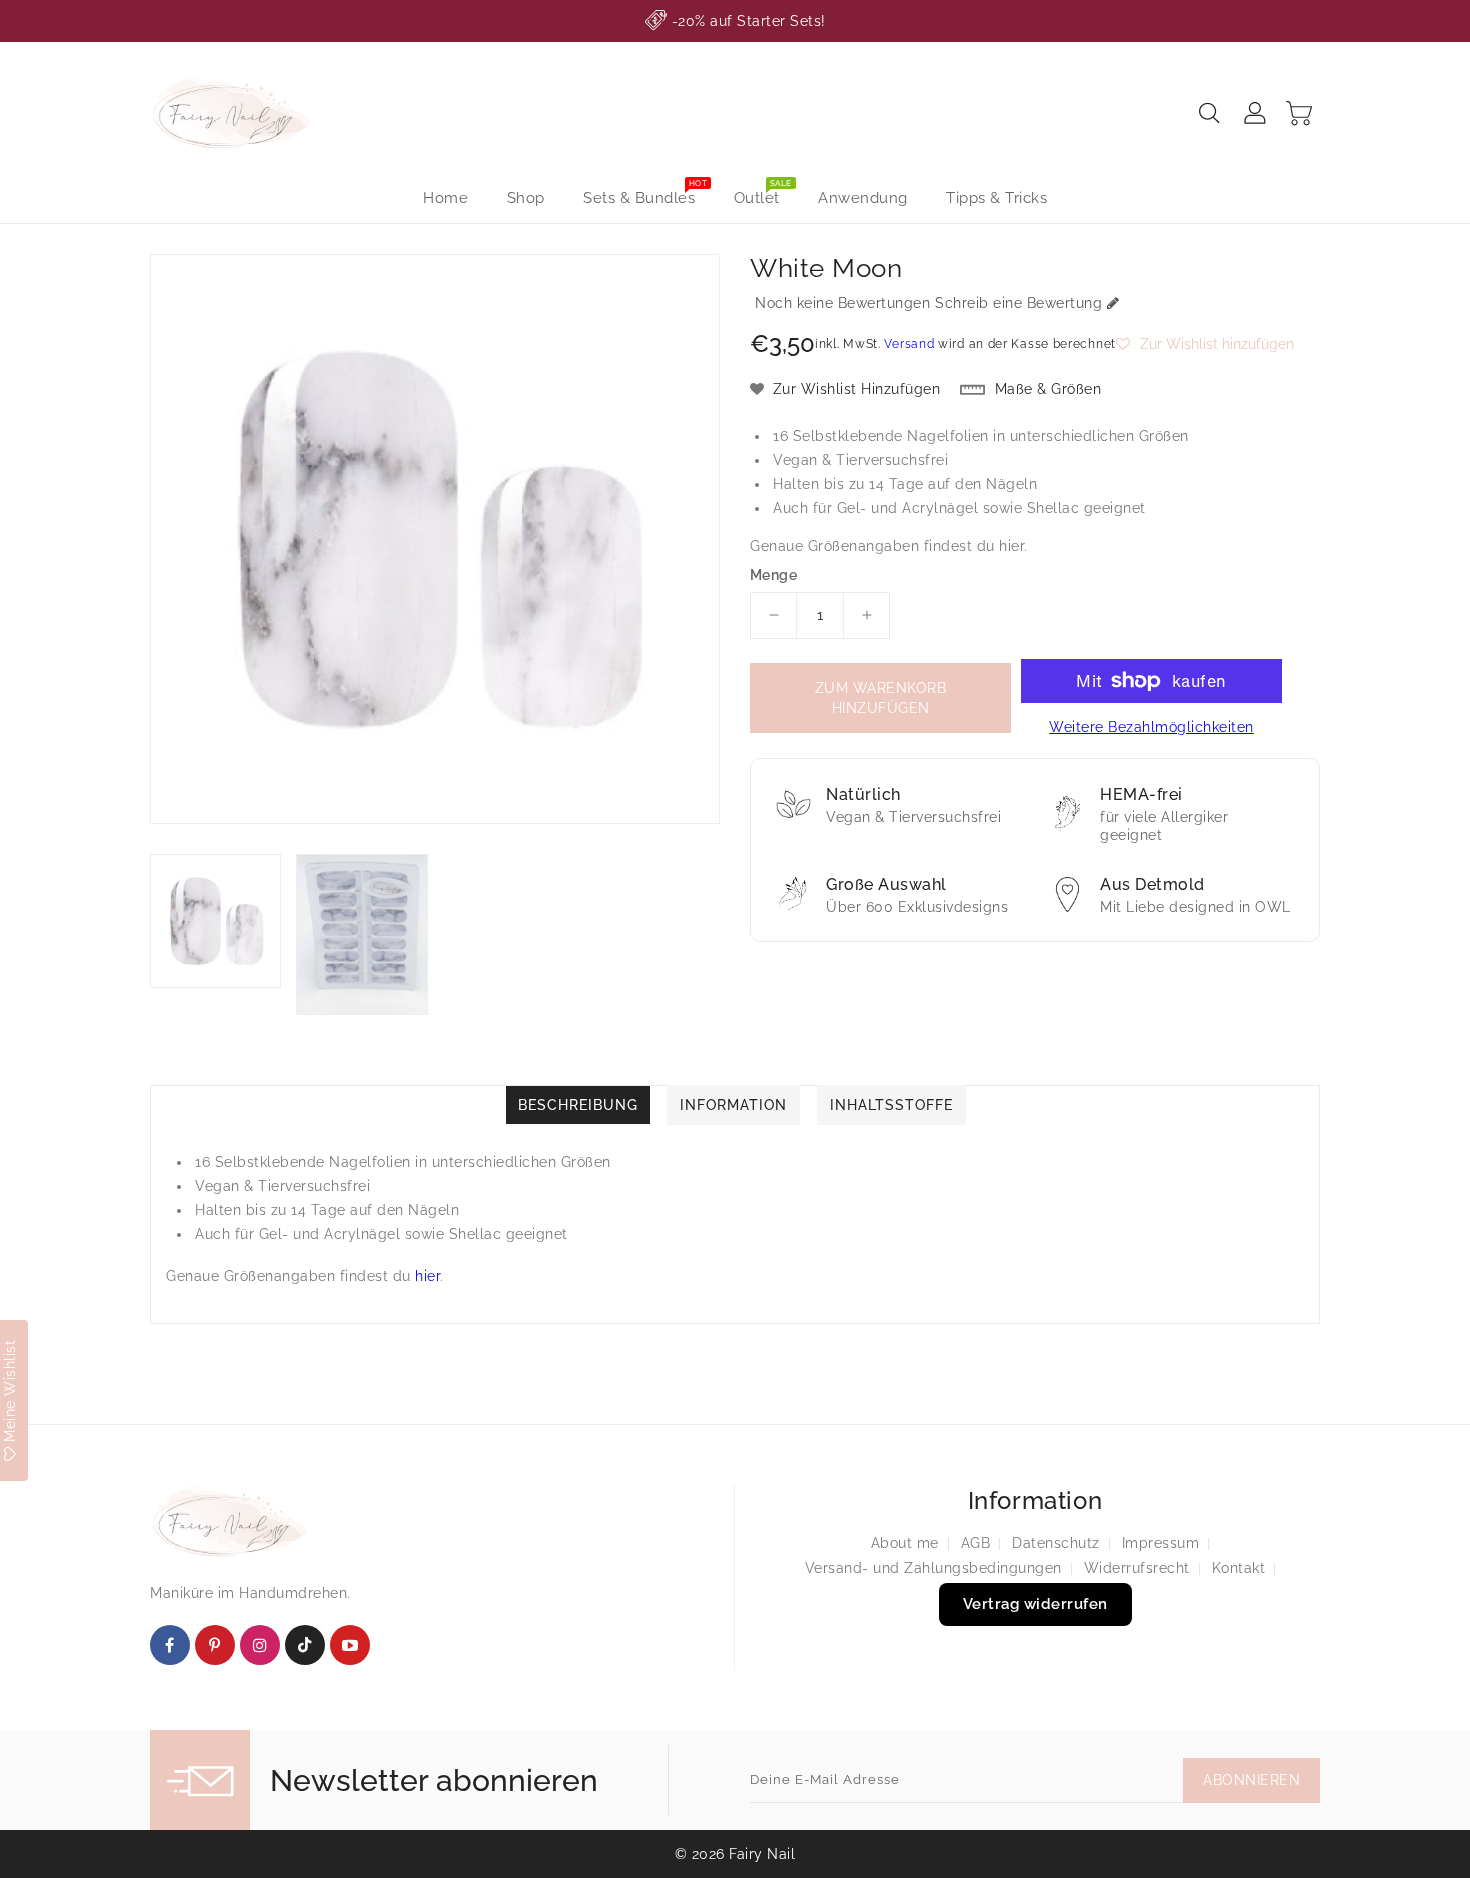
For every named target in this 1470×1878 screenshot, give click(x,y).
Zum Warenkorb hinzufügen (881, 698)
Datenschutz (1056, 1543)
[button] (1205, 344)
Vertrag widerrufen (1035, 1604)
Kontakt (1239, 1568)
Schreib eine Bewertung (1018, 303)
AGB (976, 1543)
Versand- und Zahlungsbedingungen (933, 1568)
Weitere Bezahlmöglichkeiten (1151, 727)
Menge (773, 575)
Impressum (1161, 1543)
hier (1011, 546)
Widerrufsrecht (1137, 1568)
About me (905, 1543)
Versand (909, 344)
